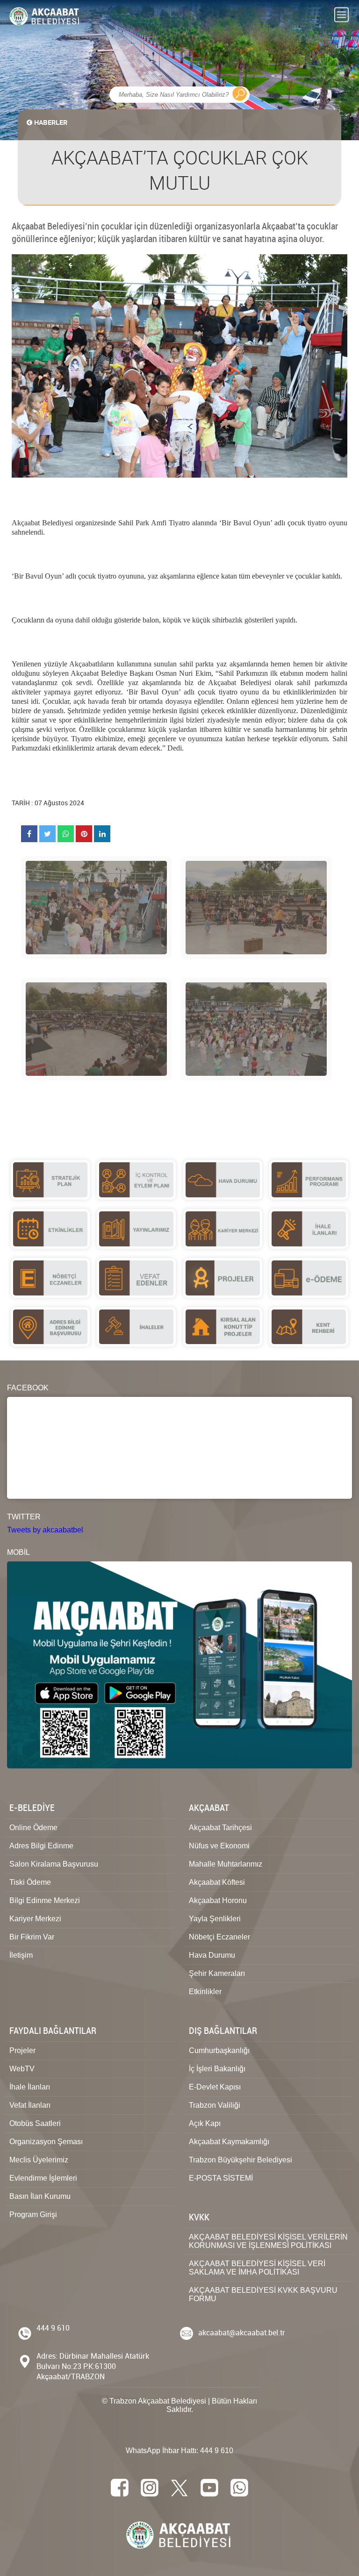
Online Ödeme (33, 1828)
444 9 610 (53, 2328)
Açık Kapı (205, 2123)
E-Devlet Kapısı (215, 2087)
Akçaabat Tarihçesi (220, 1828)
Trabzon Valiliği (215, 2105)
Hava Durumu (212, 1955)
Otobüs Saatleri (35, 2123)
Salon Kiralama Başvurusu (54, 1864)
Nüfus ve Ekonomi (219, 1846)
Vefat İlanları (30, 2105)
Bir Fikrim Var (32, 1937)
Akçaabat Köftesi (217, 1882)
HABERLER (51, 122)
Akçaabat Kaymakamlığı (229, 2142)
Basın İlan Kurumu (40, 2196)
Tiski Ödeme (30, 1882)
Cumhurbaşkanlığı (219, 2050)
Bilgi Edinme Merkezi (45, 1900)
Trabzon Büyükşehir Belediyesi (241, 2160)
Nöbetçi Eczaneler (219, 1937)
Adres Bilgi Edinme (41, 1846)
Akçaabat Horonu (218, 1900)
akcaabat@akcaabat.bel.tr (242, 2333)
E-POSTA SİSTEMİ (221, 2178)
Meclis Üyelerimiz (39, 2160)
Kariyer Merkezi (35, 1919)
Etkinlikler (205, 1992)
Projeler (22, 2050)
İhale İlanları (30, 2087)
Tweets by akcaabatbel (45, 1530)
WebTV (22, 2069)
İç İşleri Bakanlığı (217, 2069)
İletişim (21, 1955)
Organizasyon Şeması (46, 2142)
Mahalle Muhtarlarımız (226, 1864)
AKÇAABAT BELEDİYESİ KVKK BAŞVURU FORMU (263, 2294)
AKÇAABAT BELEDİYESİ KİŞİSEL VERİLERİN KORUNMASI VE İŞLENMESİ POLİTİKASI (268, 2241)
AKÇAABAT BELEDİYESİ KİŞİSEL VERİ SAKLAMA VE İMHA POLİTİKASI (257, 2268)
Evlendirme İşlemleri (43, 2178)
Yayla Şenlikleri (215, 1919)
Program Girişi (33, 2215)
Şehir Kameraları (217, 1973)
